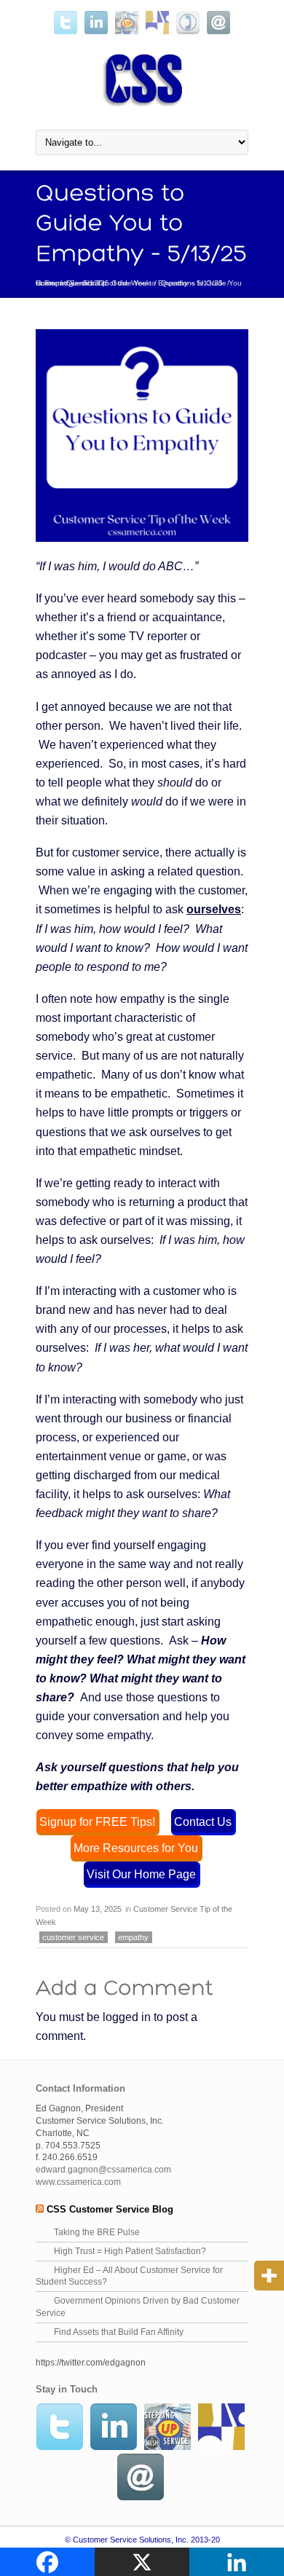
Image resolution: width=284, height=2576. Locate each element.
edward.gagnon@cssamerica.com (103, 2170)
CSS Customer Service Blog (110, 2209)
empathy (133, 1937)
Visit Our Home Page (141, 1874)
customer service (73, 1937)
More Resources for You (136, 1848)
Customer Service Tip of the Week (93, 283)
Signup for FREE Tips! (97, 1821)
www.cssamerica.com (78, 2182)
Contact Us (203, 1821)
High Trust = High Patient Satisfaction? (130, 2251)
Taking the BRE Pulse (97, 2232)
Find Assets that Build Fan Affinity (119, 2332)
